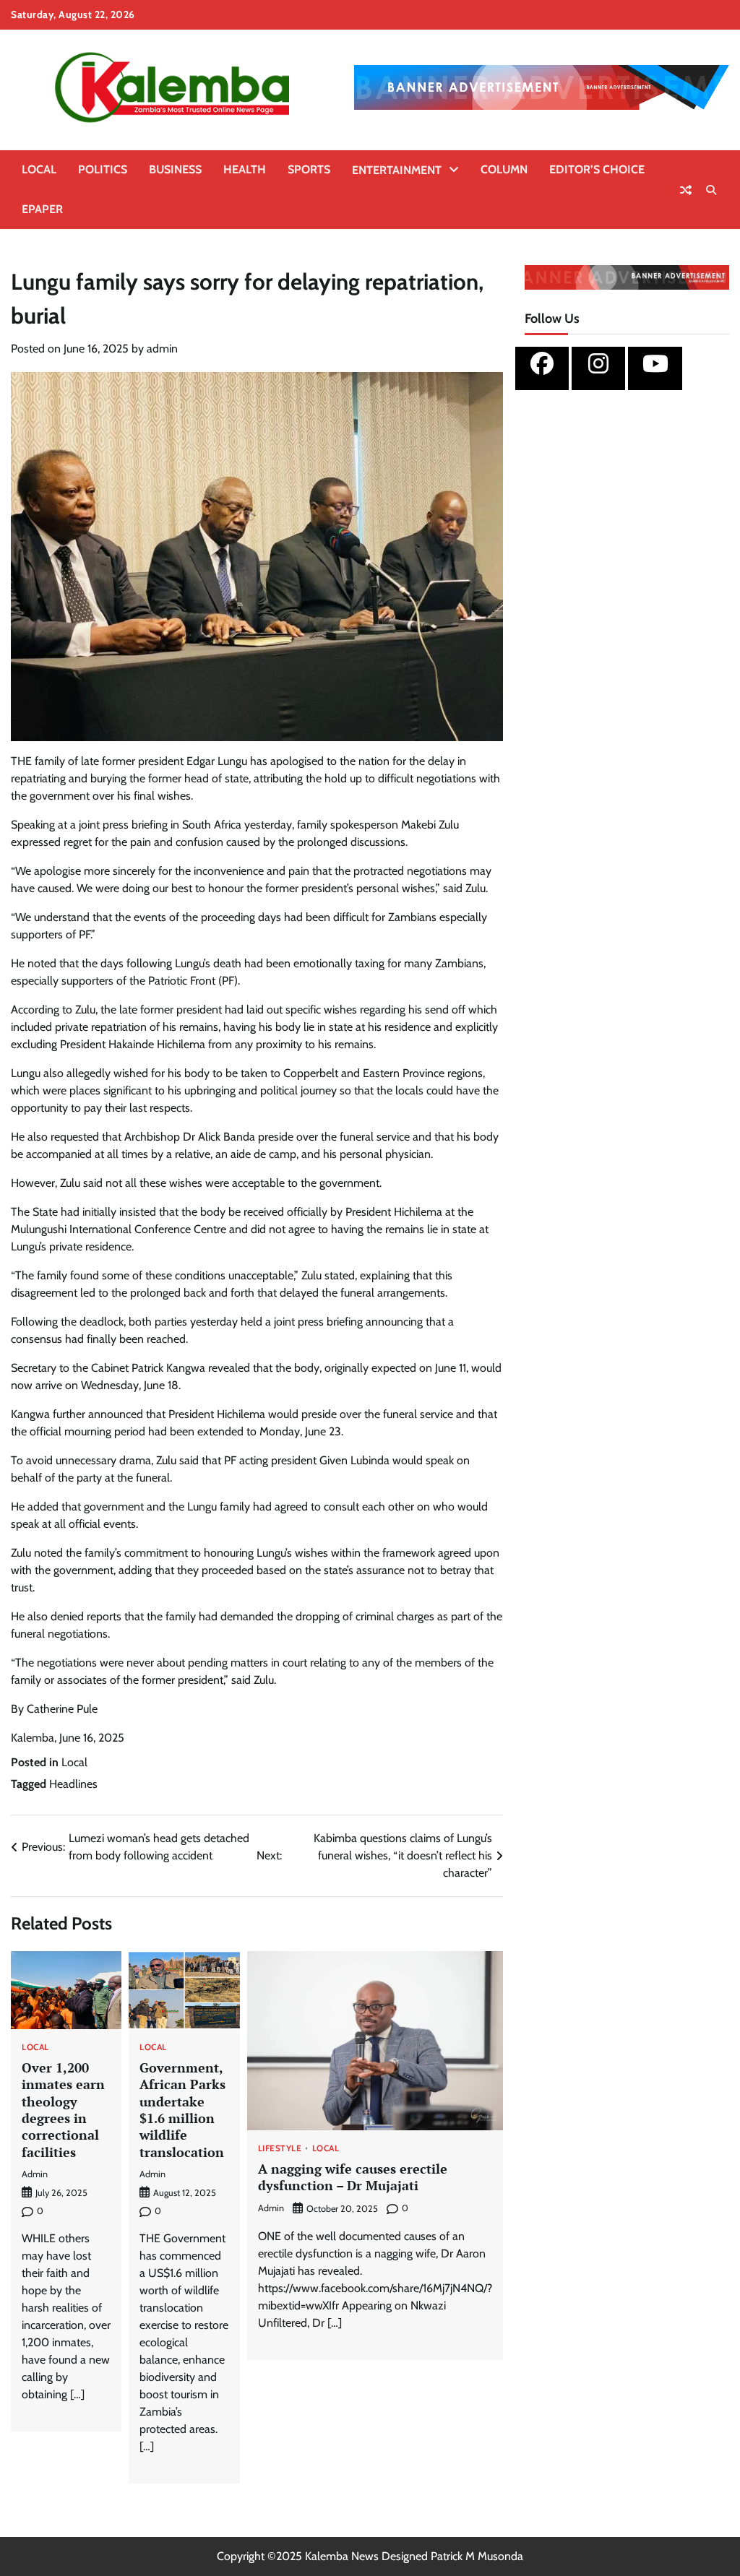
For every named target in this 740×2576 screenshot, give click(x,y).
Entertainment (397, 170)
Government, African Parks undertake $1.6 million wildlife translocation (182, 2110)
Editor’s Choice (597, 169)
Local (39, 169)
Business (175, 169)
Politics (103, 169)
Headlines (73, 1784)
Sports (309, 169)
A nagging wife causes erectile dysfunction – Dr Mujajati (353, 2177)
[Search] (711, 190)
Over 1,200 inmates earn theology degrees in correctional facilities (63, 2110)
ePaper (42, 209)
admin (162, 349)
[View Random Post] (686, 190)
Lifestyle (280, 2149)
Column (504, 169)
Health (245, 169)
